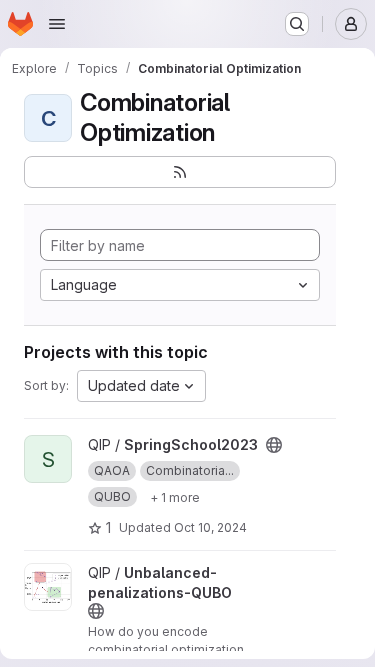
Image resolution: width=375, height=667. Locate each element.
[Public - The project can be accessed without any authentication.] (274, 445)
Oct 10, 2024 (210, 527)
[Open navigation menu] (57, 24)
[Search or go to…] (297, 24)
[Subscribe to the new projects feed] (180, 172)
